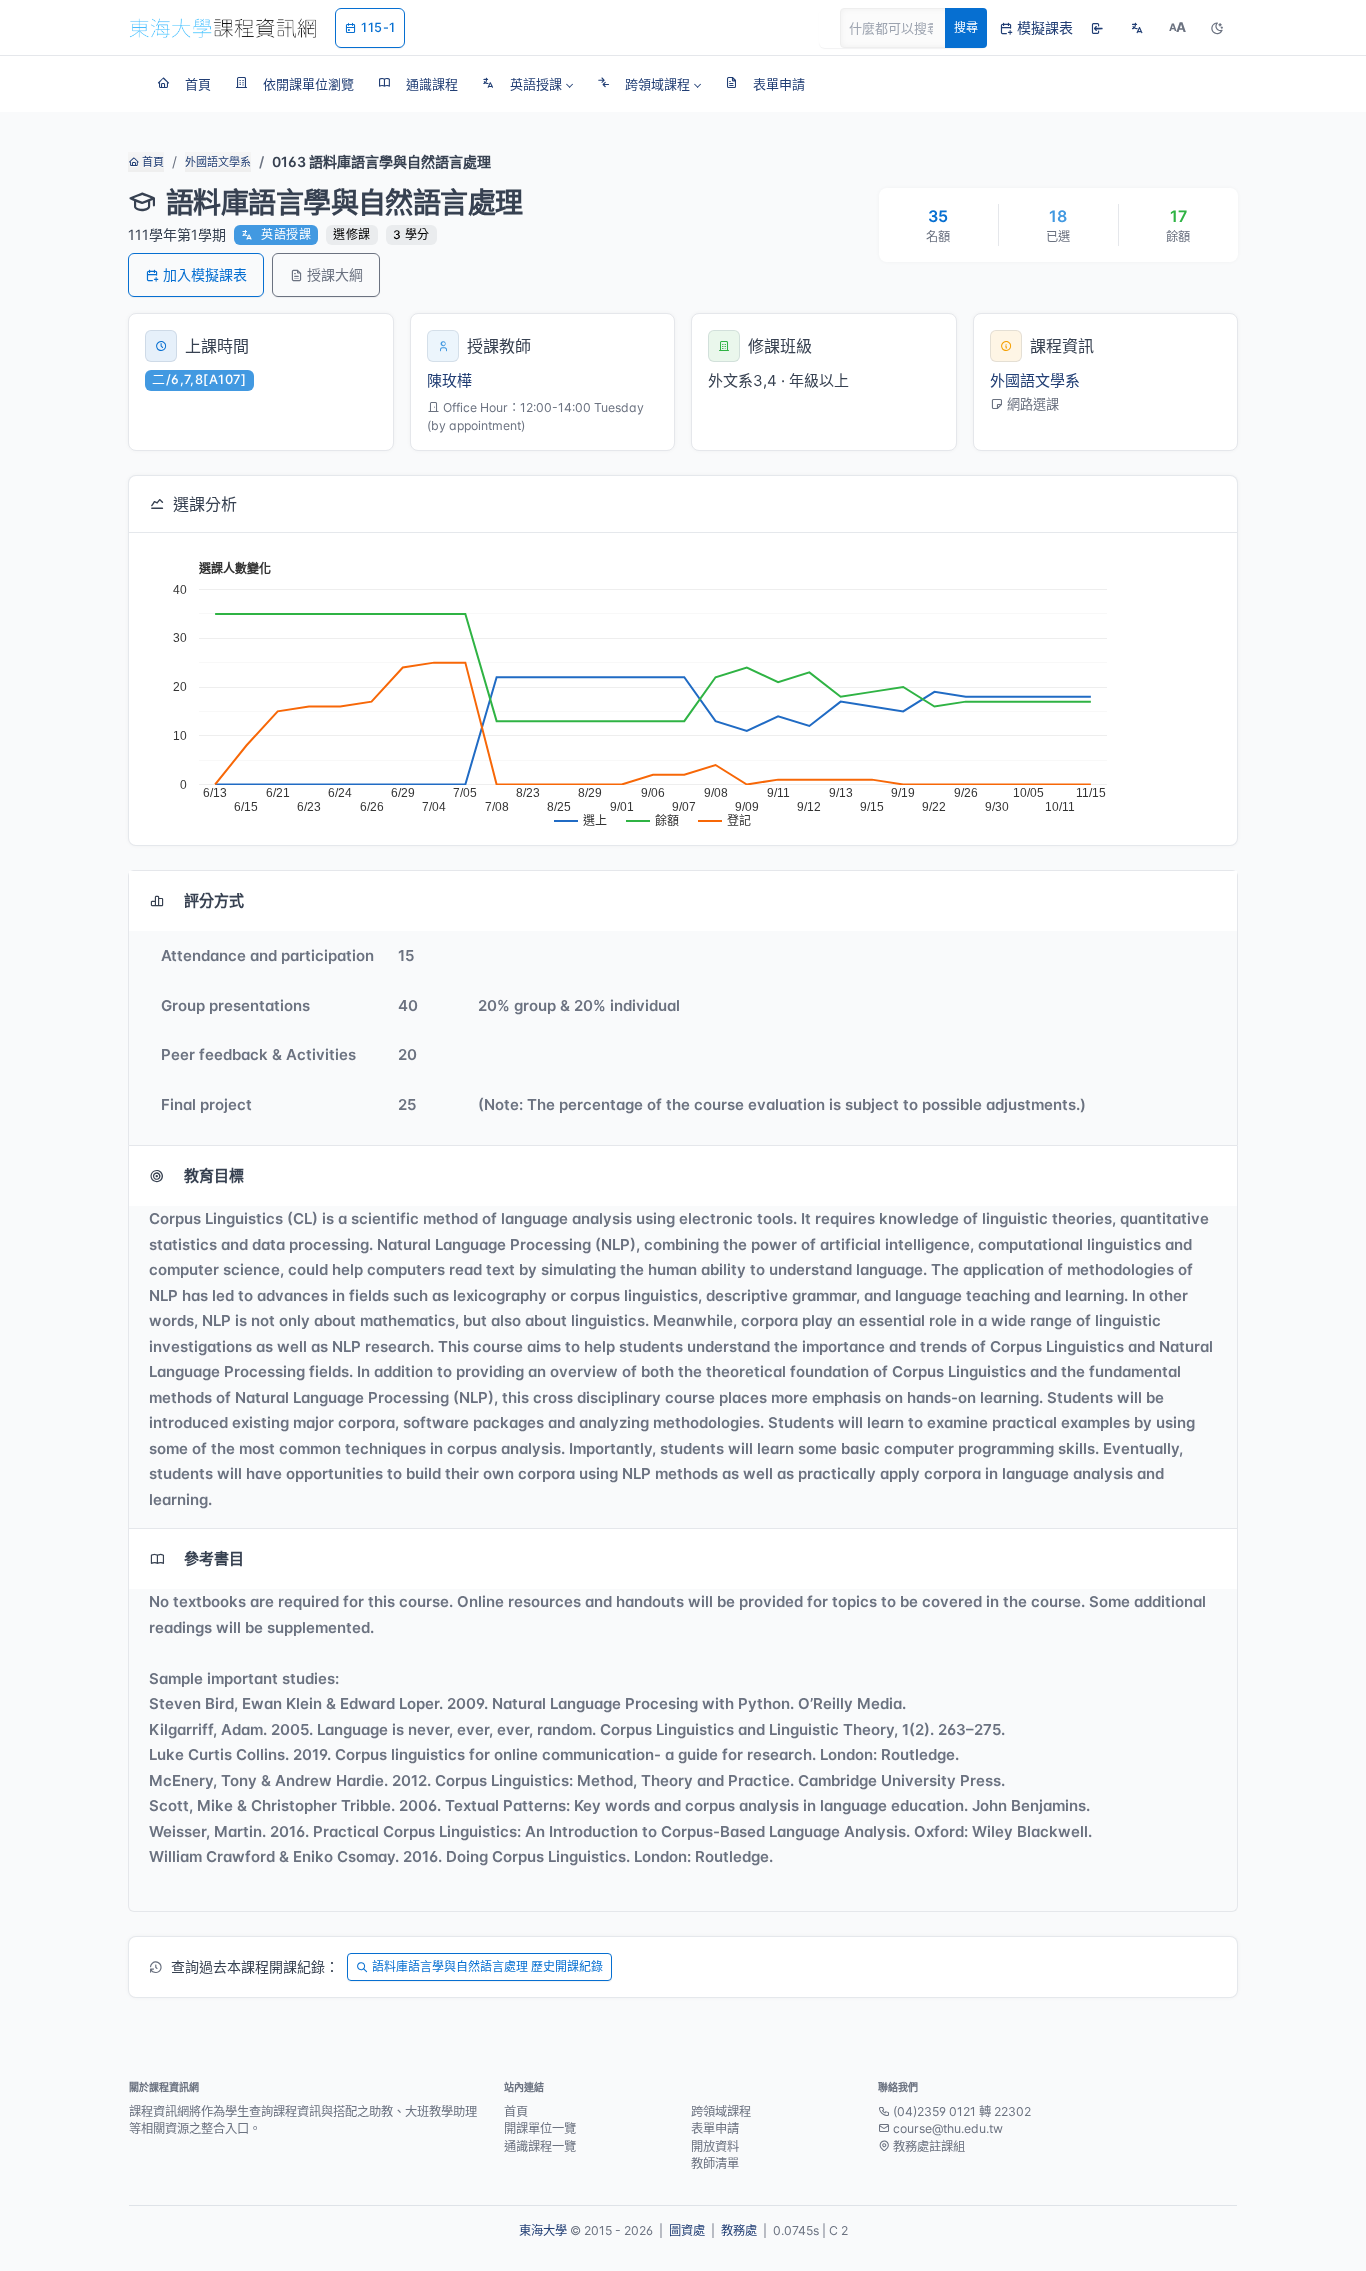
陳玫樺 (449, 380)
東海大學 (543, 2230)
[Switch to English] (1137, 28)
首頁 (151, 162)
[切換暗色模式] (1217, 28)
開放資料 (715, 2146)
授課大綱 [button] (335, 274)
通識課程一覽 (540, 2146)
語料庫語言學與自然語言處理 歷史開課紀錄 (487, 1966)
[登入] (1097, 28)
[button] (527, 84)
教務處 (739, 2230)
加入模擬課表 (205, 274)
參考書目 (214, 1558)
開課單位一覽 (540, 2128)
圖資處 (687, 2230)
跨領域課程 (721, 2111)
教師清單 (715, 2163)
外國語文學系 (218, 162)
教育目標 (214, 1175)
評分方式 (214, 900)
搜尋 (966, 27)
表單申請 (715, 2128)
